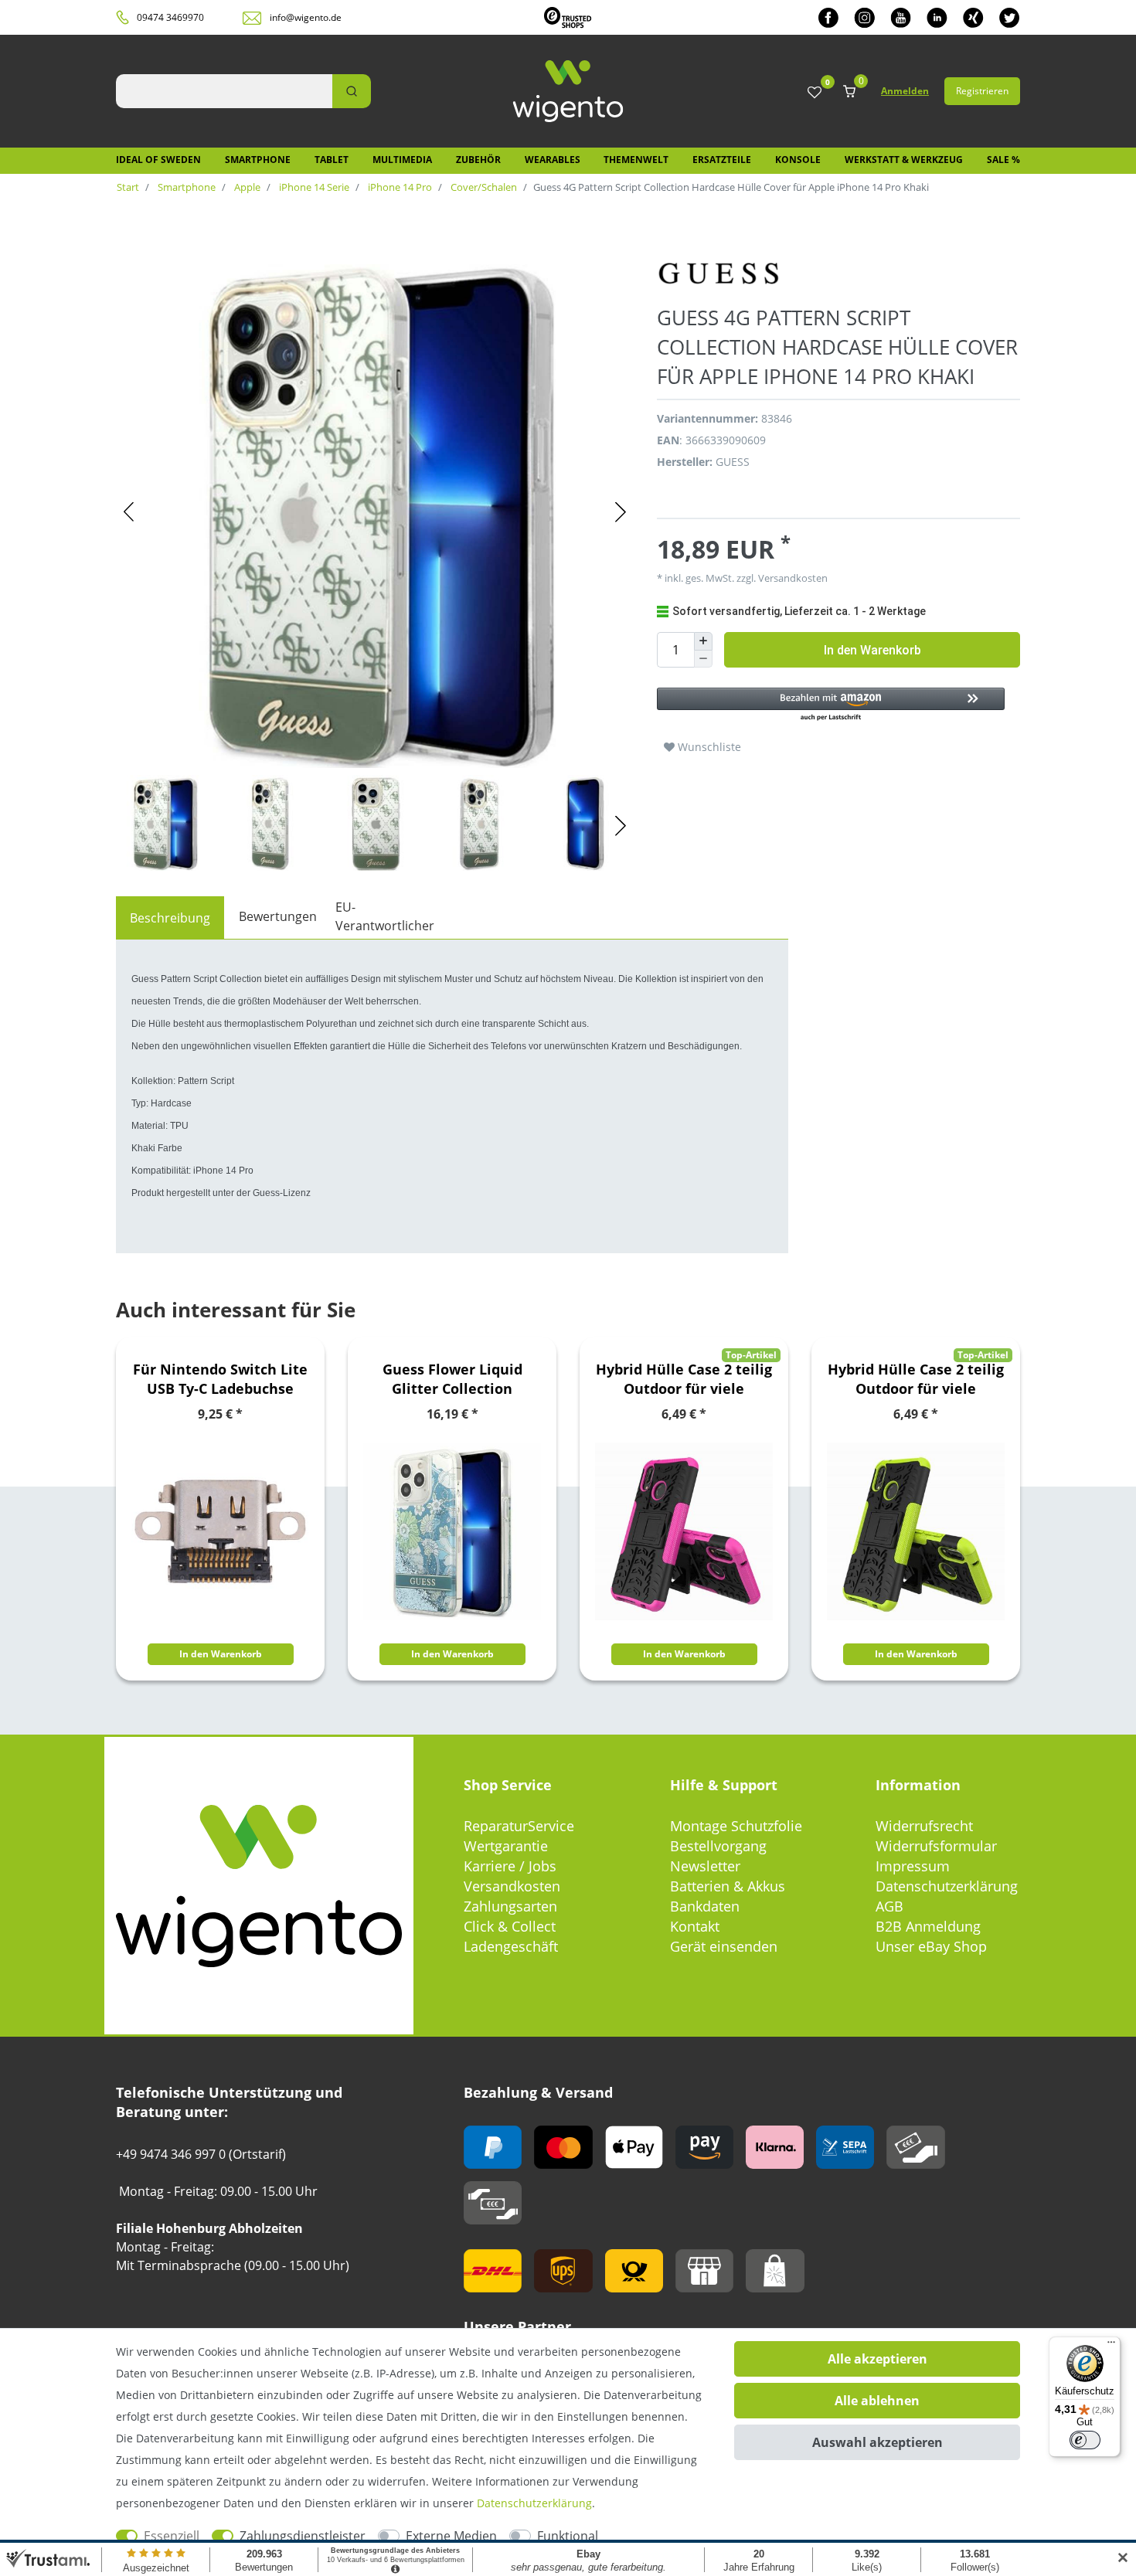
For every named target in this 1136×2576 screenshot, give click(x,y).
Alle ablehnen (877, 2401)
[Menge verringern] (703, 659)
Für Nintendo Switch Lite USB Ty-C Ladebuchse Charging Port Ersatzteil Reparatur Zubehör (220, 1379)
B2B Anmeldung (928, 1926)
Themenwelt (636, 160)
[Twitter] (1010, 17)
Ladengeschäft (511, 1946)
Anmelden (905, 91)
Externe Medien (451, 2536)
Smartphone (258, 160)
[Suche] (352, 91)
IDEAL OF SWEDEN (158, 160)
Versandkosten (512, 1886)
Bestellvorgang (718, 1846)
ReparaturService (519, 1826)
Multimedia (402, 160)
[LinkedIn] (937, 17)
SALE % (1003, 160)
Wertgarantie (506, 1846)
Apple (246, 187)
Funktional (568, 2536)
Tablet (332, 160)
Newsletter (705, 1866)
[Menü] (1111, 2346)
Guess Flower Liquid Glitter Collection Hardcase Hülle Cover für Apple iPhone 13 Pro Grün (452, 1379)
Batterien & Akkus (728, 1886)
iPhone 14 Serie (313, 187)
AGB (889, 1906)
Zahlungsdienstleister (303, 2536)
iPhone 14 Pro (399, 187)
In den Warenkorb (872, 650)
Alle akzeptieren (878, 2359)
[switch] (1085, 2440)
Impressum (913, 1866)
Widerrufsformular (936, 1846)
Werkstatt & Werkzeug (904, 160)
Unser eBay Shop (931, 1946)
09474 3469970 (170, 17)
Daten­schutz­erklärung (534, 2503)
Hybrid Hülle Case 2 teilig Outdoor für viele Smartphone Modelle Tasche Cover (684, 1379)
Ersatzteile (722, 160)
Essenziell (172, 2536)
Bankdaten (705, 1906)
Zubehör (478, 160)
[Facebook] (828, 17)
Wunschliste (708, 747)
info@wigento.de (306, 17)
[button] (831, 705)
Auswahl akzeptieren (878, 2442)
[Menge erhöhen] (703, 641)
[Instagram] (864, 17)
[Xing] (973, 17)
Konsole (798, 160)
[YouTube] (901, 17)
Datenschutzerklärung (947, 1886)
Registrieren (982, 91)
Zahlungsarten (510, 1906)
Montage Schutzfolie (736, 1826)
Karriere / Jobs (510, 1866)
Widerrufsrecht (924, 1826)
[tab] (170, 918)
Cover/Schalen (483, 187)
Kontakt (695, 1926)
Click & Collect (510, 1926)
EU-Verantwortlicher (385, 916)
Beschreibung (170, 918)
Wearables (553, 160)
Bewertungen (278, 916)
